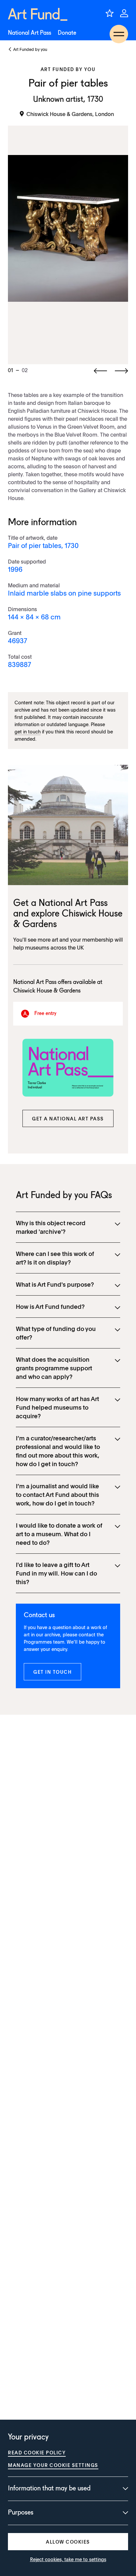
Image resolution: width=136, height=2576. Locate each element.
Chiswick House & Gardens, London (70, 114)
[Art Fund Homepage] (38, 14)
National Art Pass (30, 33)
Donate (67, 33)
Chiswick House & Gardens (47, 991)
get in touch (28, 731)
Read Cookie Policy (37, 2452)
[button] (68, 1118)
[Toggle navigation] (119, 34)
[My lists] (110, 13)
